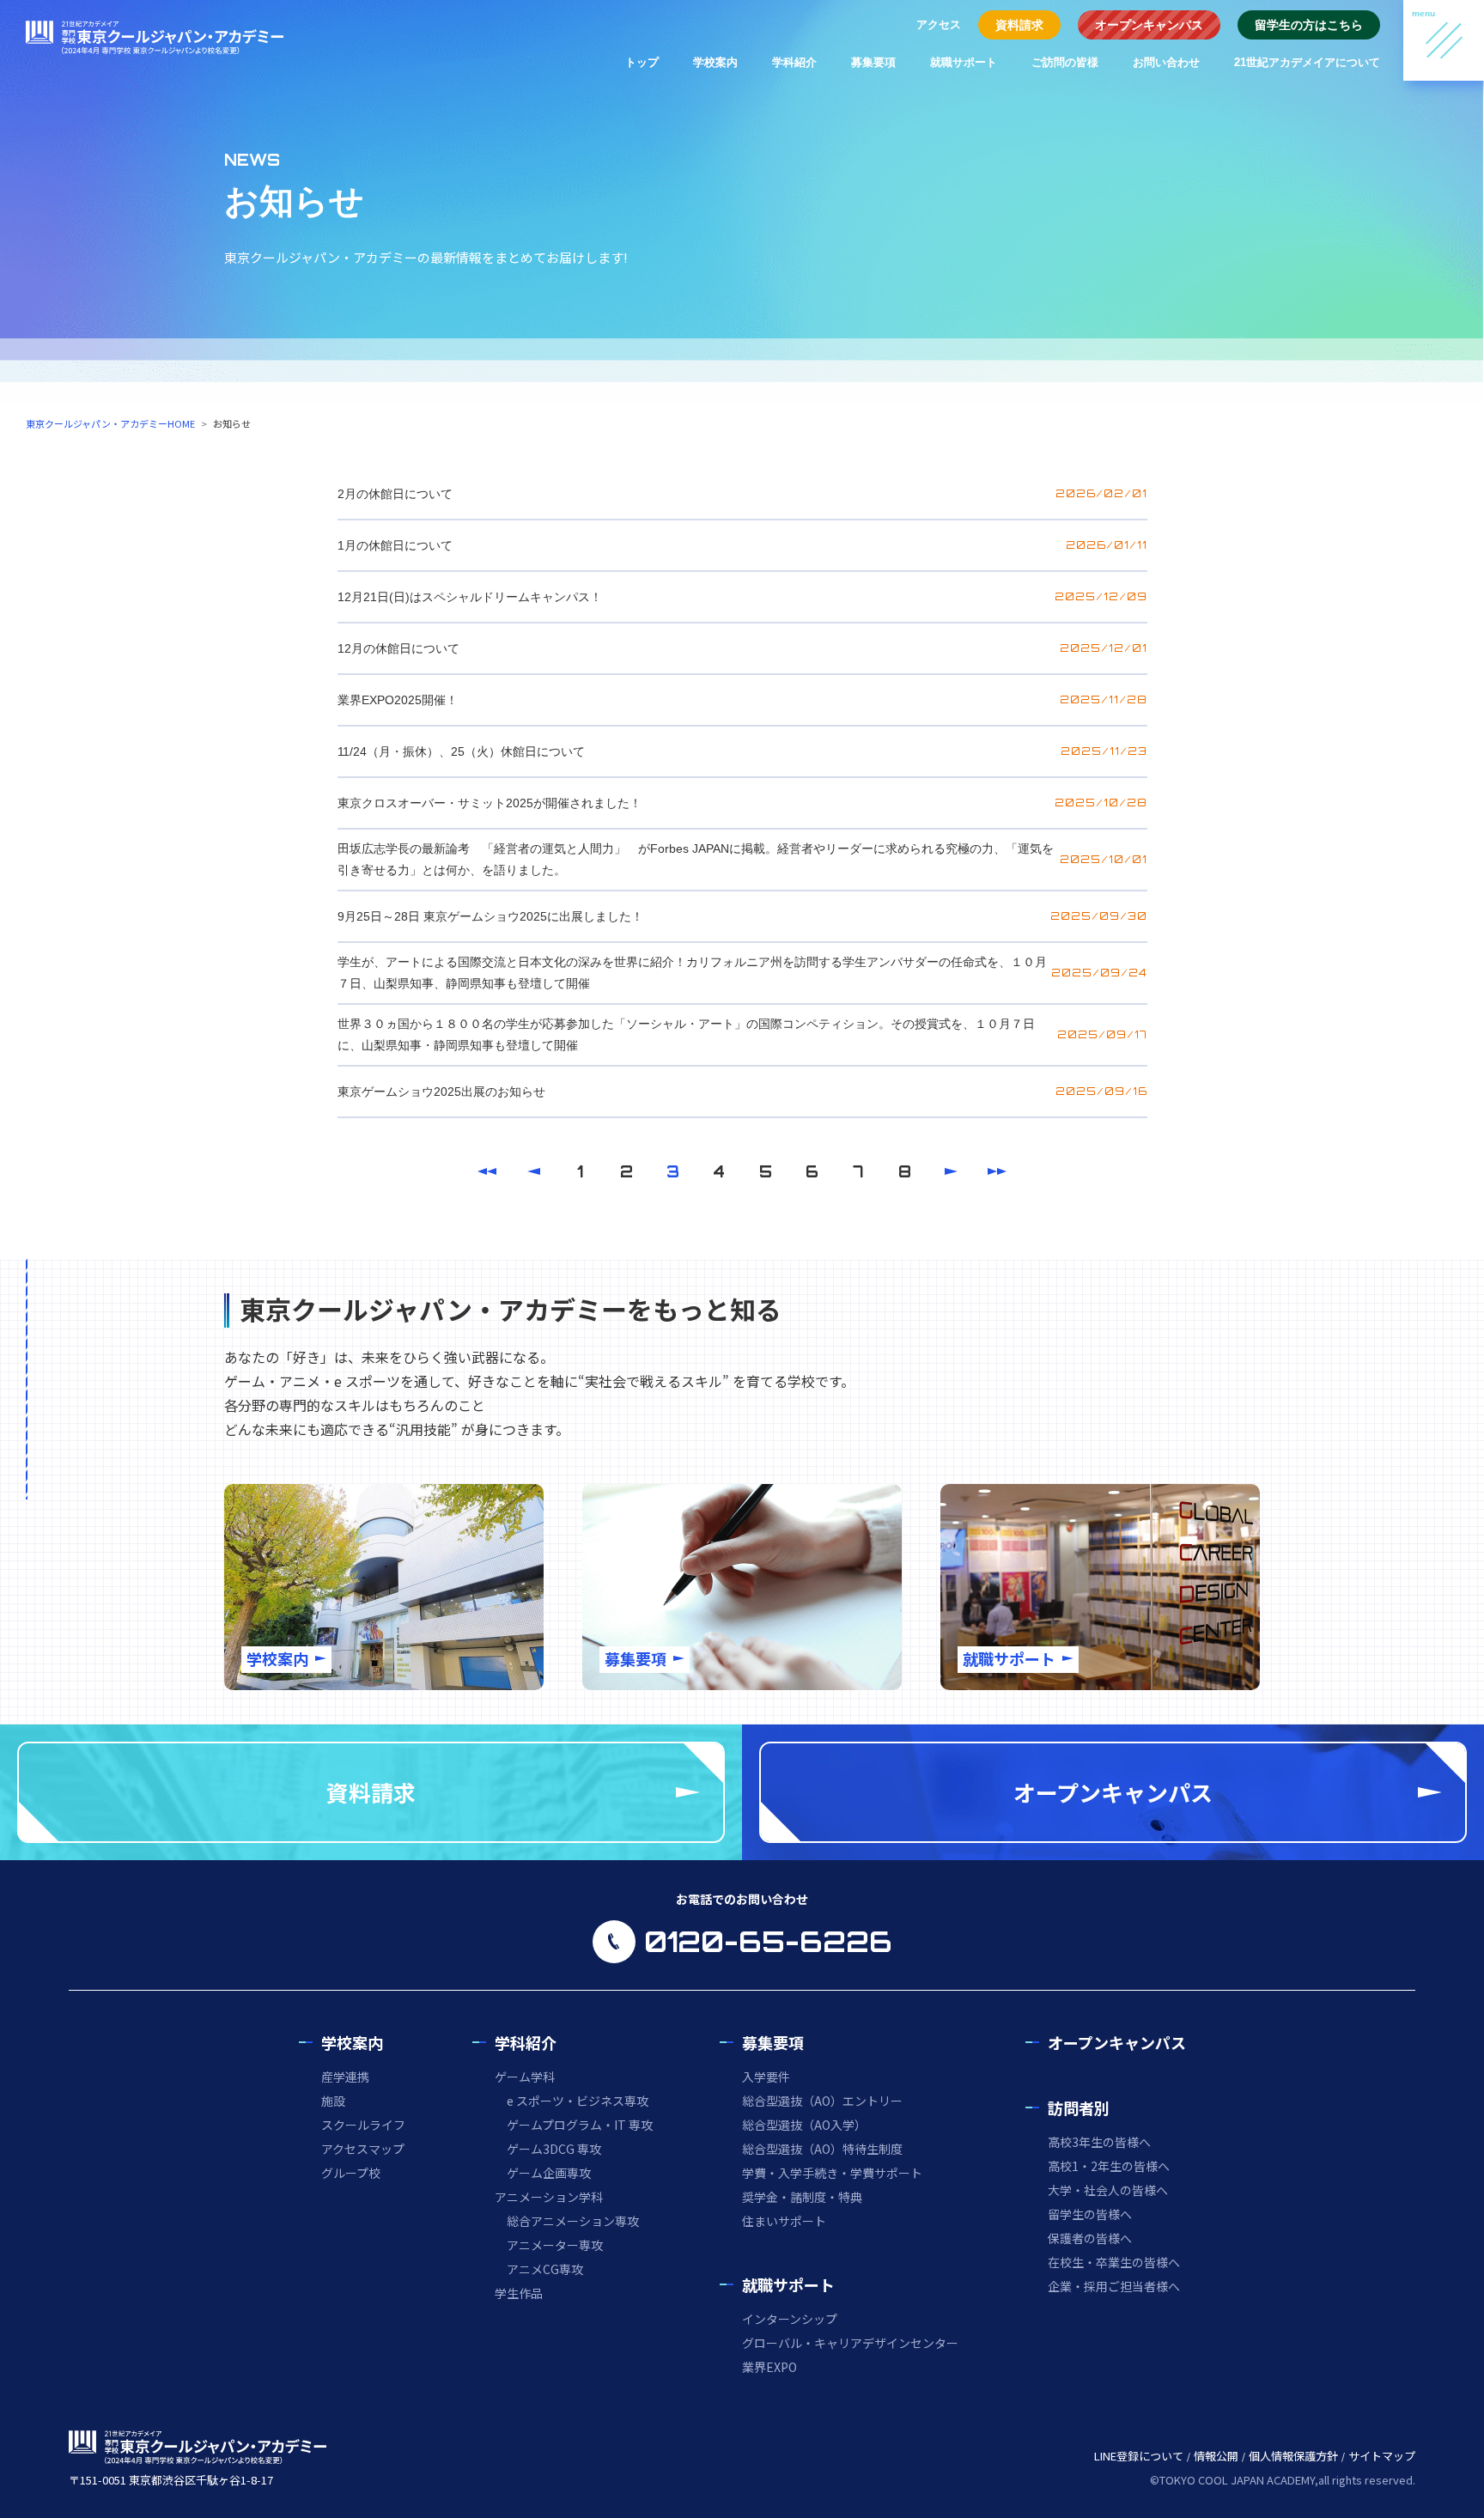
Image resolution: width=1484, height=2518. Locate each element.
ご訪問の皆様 (1065, 62)
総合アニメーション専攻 (573, 2221)
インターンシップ (790, 2319)
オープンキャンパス (1149, 25)
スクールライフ (363, 2125)
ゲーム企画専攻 (549, 2173)
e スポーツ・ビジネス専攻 (578, 2101)
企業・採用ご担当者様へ (1114, 2286)
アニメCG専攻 (545, 2269)
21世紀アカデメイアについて (1307, 62)
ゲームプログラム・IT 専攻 (580, 2125)
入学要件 (766, 2077)
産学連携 (345, 2077)
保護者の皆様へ (1090, 2238)
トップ (642, 62)
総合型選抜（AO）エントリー (822, 2101)
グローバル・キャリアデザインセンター (850, 2343)
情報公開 (1216, 2456)
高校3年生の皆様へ (1099, 2142)
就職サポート (964, 62)
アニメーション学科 (549, 2197)
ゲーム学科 (525, 2077)
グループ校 (351, 2173)
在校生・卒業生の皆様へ (1114, 2262)
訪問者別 (1079, 2107)
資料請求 (1019, 25)
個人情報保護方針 (1293, 2456)
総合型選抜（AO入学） (804, 2125)
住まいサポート (784, 2221)
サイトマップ (1382, 2456)
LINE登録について (1139, 2456)
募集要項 (873, 62)
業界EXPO (769, 2367)
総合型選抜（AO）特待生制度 (822, 2149)
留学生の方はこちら (1309, 25)
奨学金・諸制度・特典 (802, 2197)
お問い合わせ (1166, 62)
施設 (333, 2101)
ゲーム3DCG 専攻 (554, 2149)
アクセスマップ (363, 2149)
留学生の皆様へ (1090, 2214)
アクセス (939, 24)
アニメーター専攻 (555, 2245)
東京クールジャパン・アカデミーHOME (110, 423)
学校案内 (715, 62)
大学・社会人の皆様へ (1108, 2190)
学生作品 (519, 2293)
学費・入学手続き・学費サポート (832, 2173)
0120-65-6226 (768, 1942)
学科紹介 (794, 62)
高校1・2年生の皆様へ (1109, 2166)
